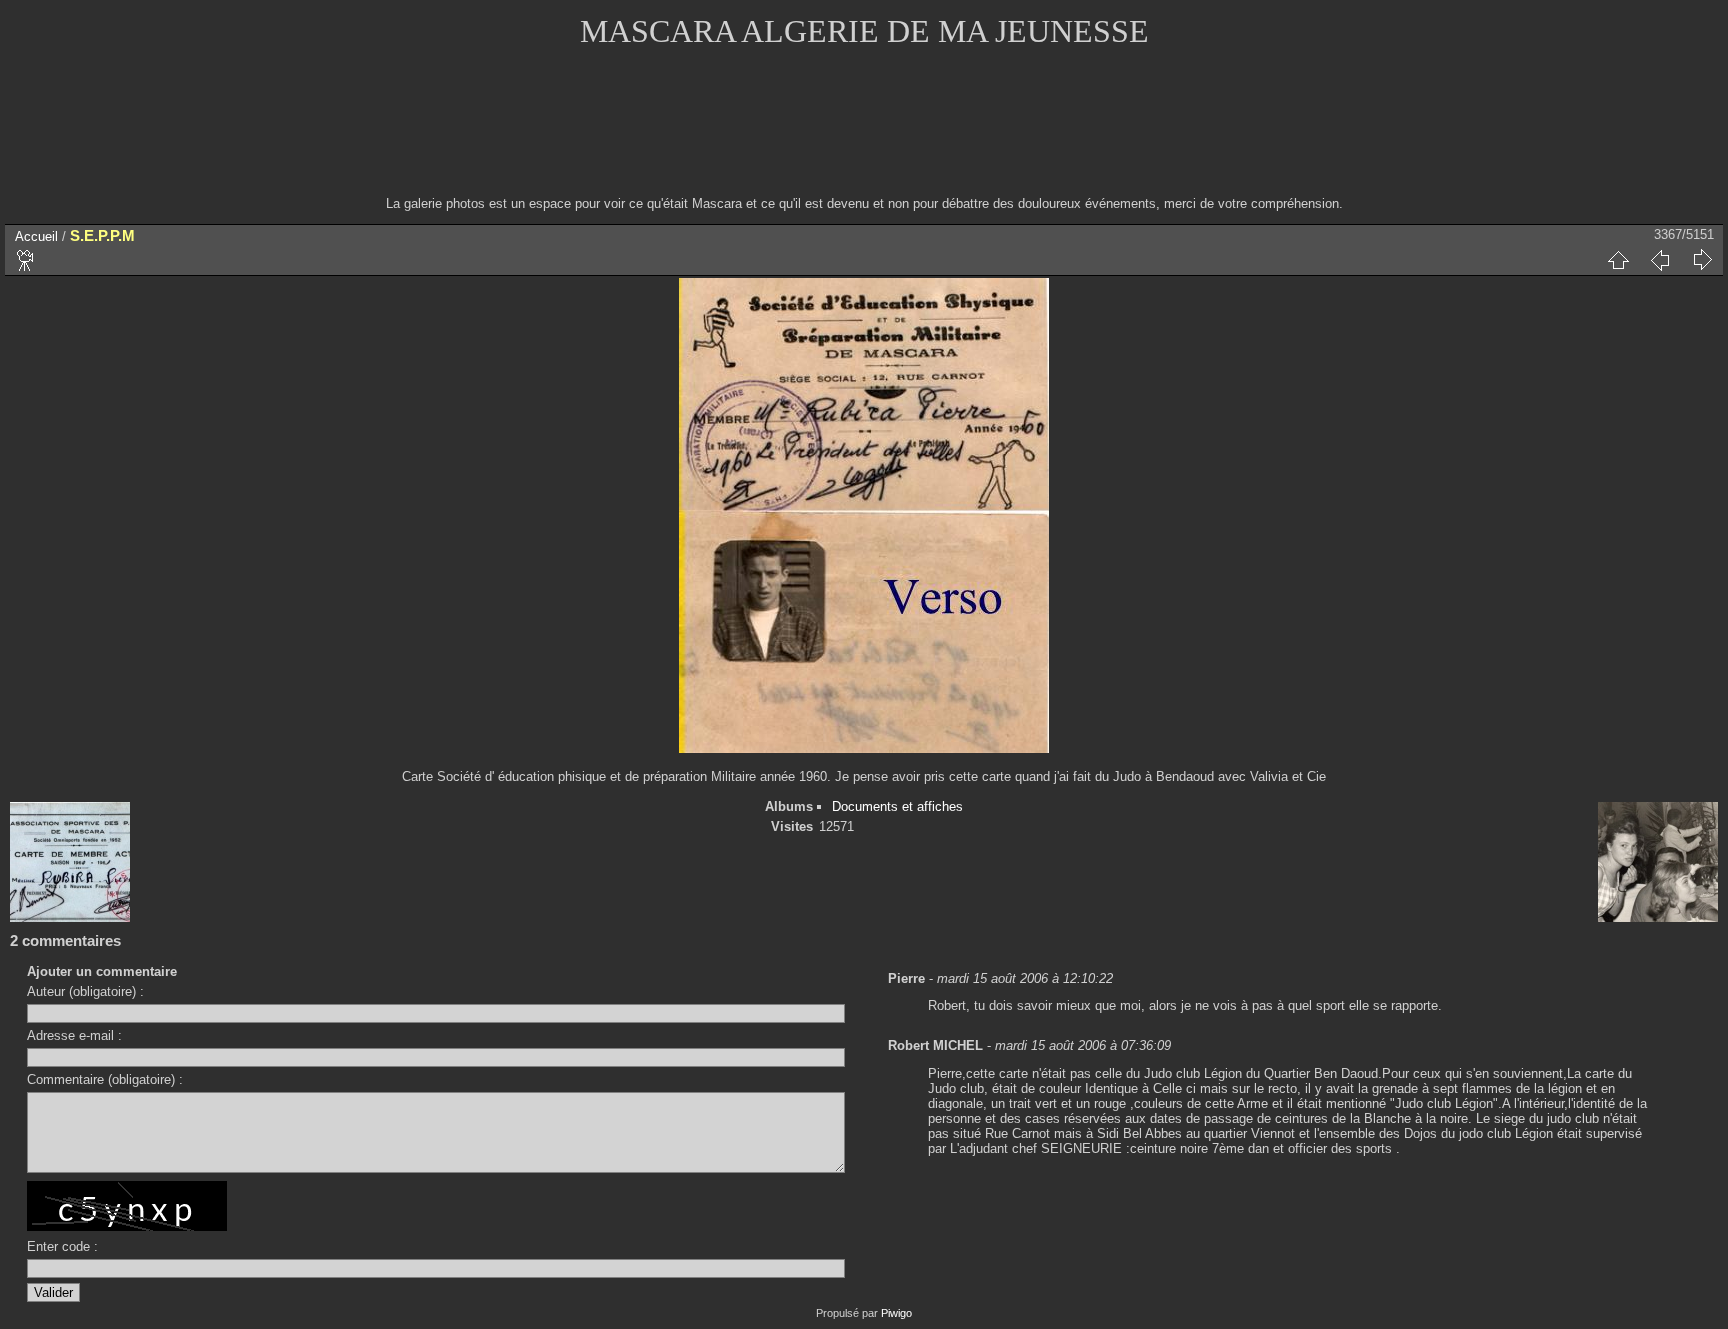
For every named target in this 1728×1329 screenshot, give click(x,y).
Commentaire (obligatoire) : (105, 1079)
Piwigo (896, 1313)
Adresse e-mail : (74, 1035)
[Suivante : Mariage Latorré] (1702, 260)
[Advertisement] (864, 135)
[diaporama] (26, 260)
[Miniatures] (1618, 260)
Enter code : (62, 1246)
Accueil (36, 236)
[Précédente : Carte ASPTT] (1660, 260)
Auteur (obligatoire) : (85, 991)
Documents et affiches (897, 806)
